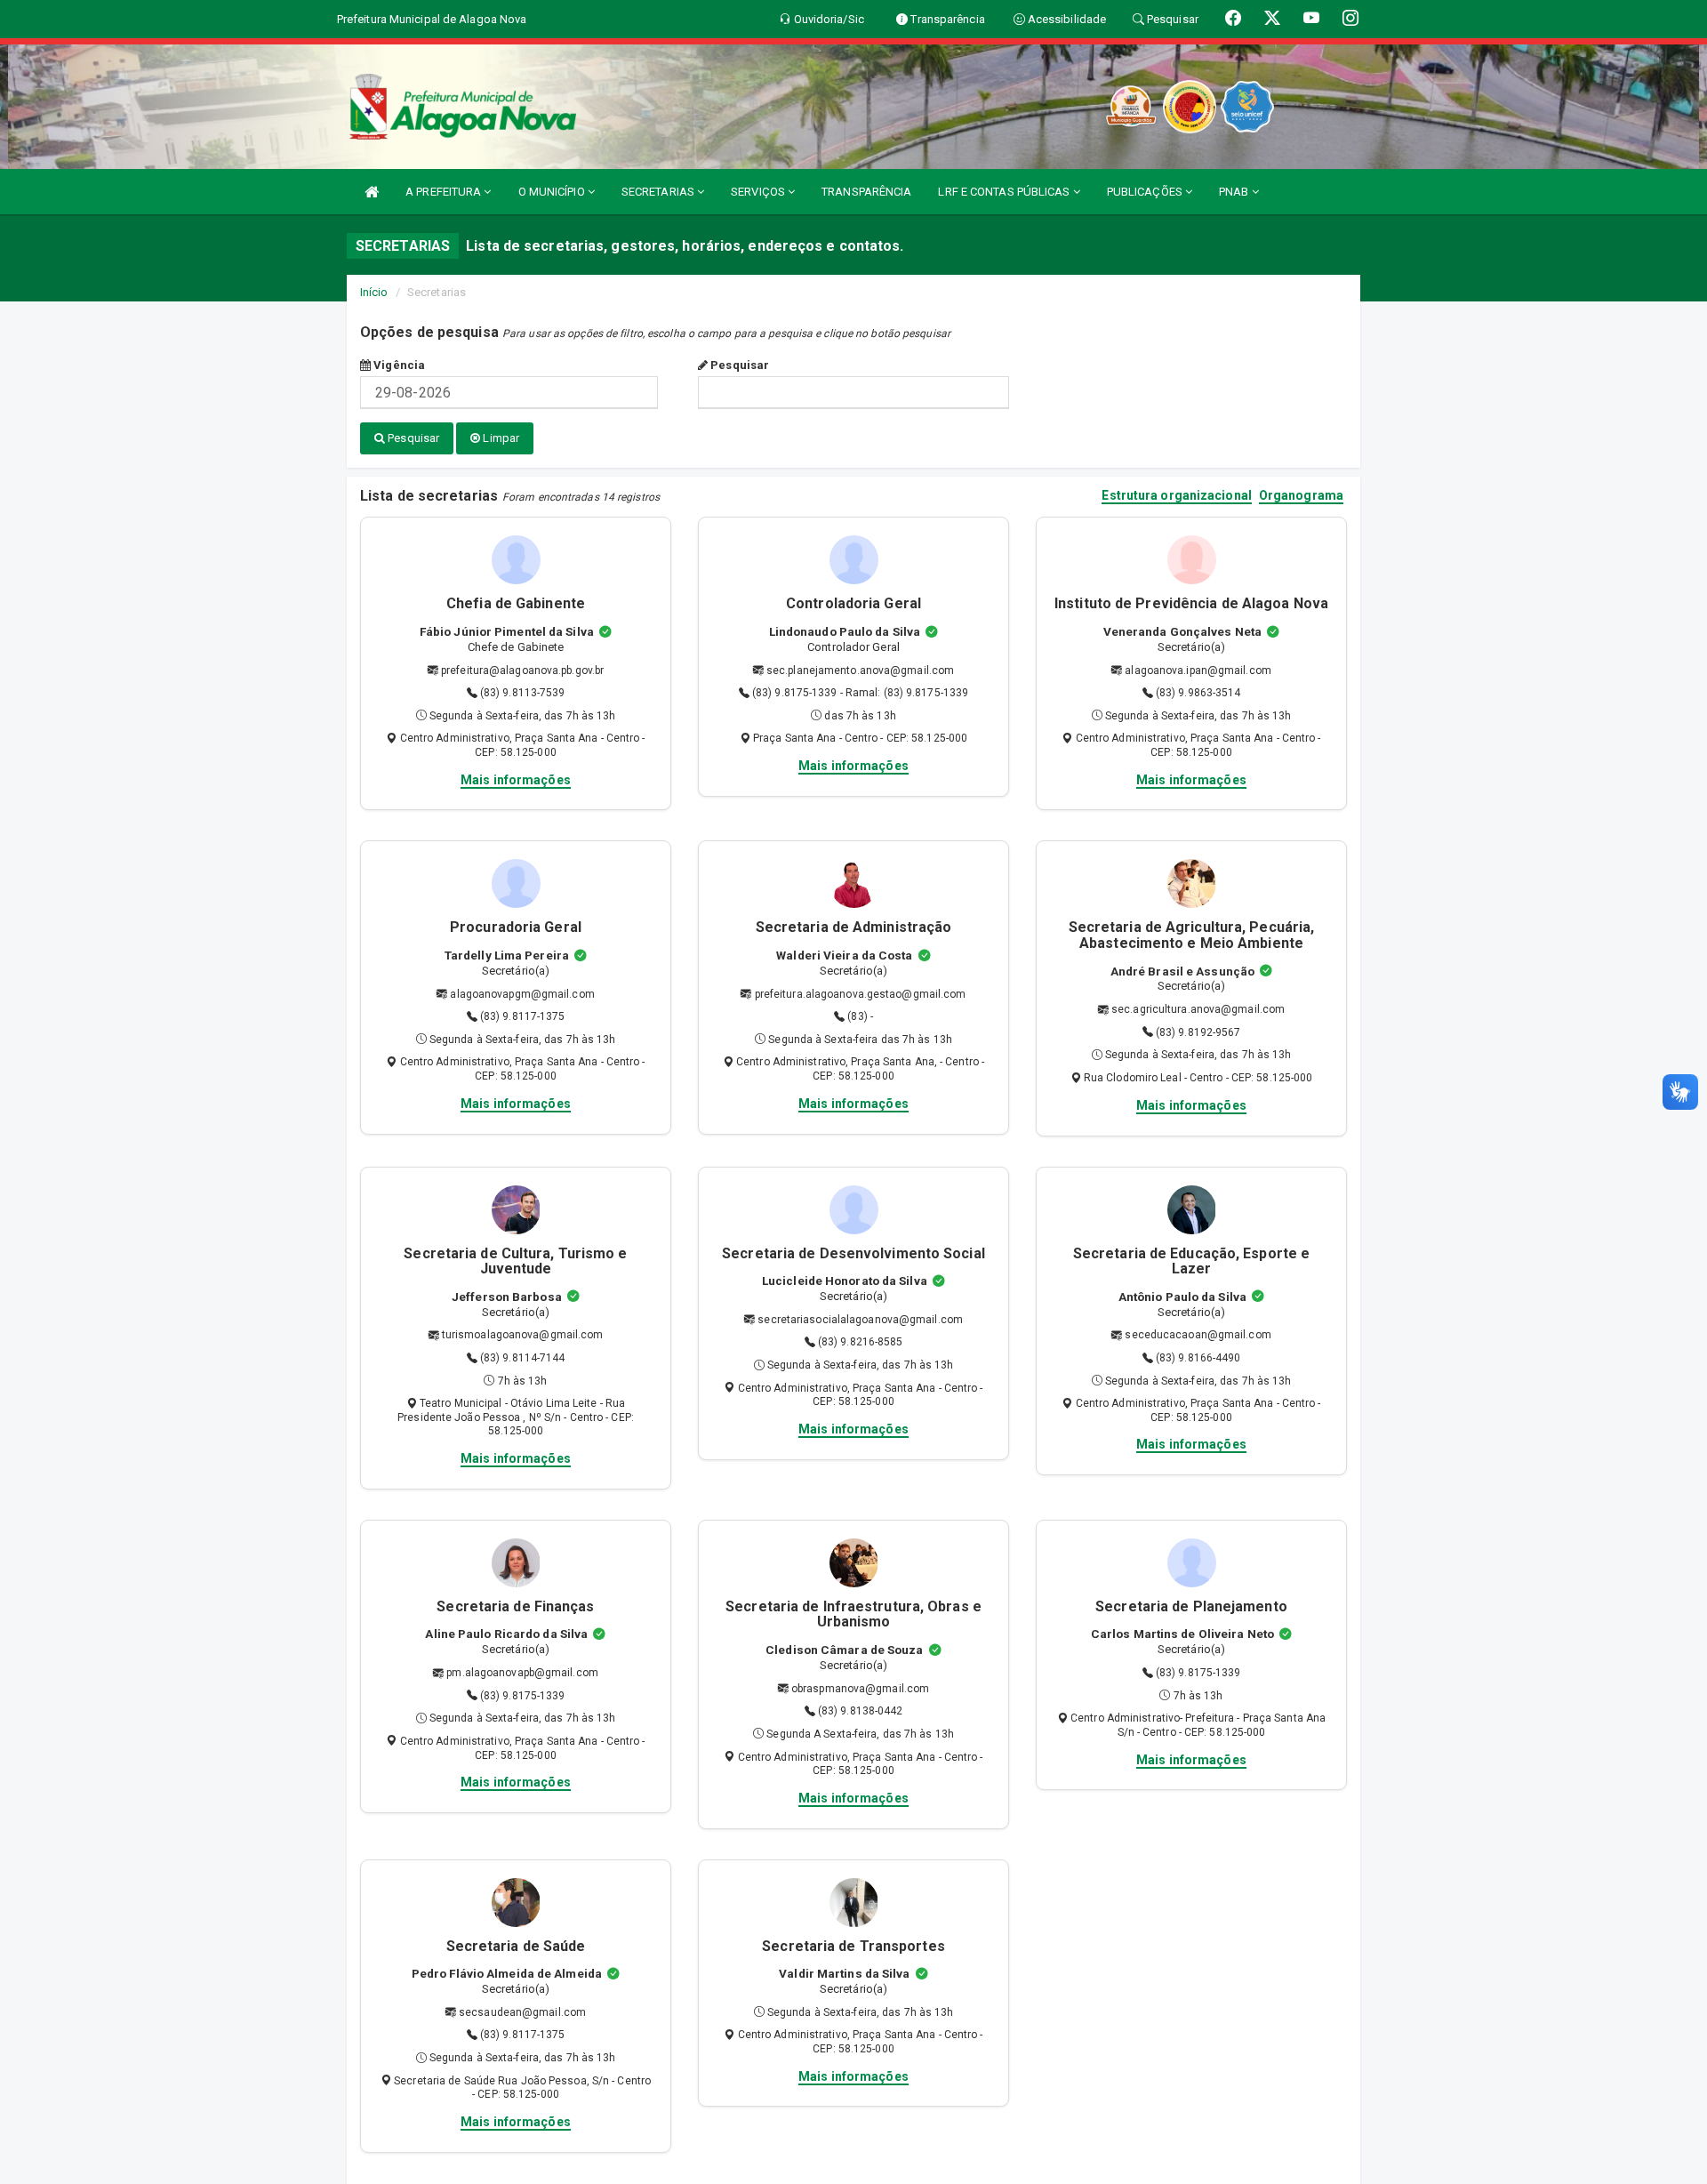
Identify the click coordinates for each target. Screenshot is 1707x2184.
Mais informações (516, 780)
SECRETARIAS (659, 192)
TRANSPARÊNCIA (866, 192)
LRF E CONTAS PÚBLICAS (1005, 192)
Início (374, 292)
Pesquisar (738, 365)
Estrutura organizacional (1176, 496)
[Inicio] (372, 192)
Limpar (500, 438)
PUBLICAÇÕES (1146, 192)
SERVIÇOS (759, 192)
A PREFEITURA (445, 192)
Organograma (1301, 496)
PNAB (1235, 192)
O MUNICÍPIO (553, 192)
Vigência (398, 365)
